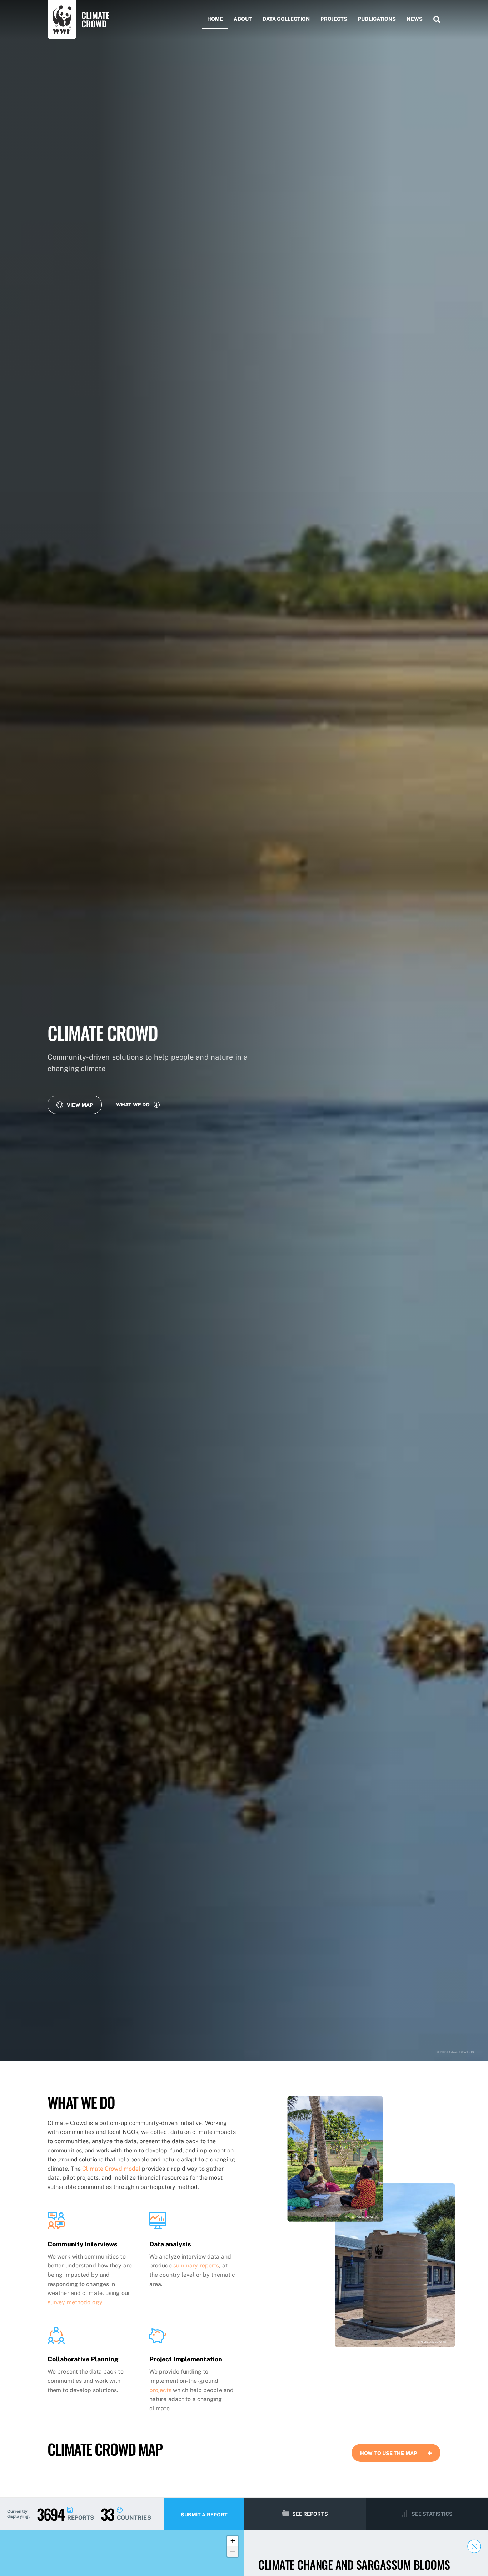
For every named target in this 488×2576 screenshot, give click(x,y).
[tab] (396, 2453)
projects (160, 2390)
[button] (75, 1105)
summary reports (196, 2265)
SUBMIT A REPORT (204, 2515)
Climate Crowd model (111, 2169)
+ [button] (233, 2541)
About (243, 19)
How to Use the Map (389, 2453)
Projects (334, 19)
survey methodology (75, 2302)
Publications (377, 19)
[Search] (434, 20)
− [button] (233, 2552)
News (414, 19)
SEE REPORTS (310, 2514)
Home (215, 19)
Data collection (286, 19)
